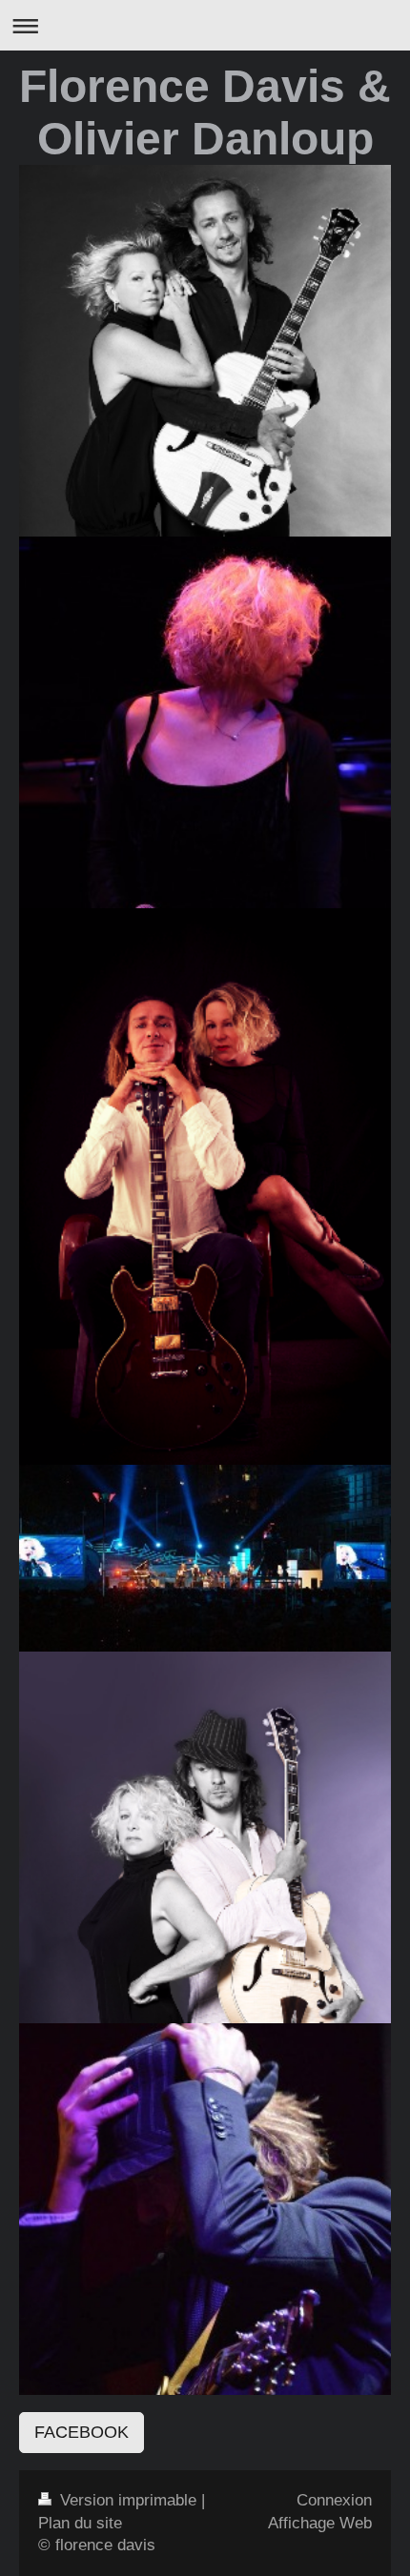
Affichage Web (320, 2523)
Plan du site (80, 2523)
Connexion (334, 2500)
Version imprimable (128, 2500)
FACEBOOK (82, 2432)
